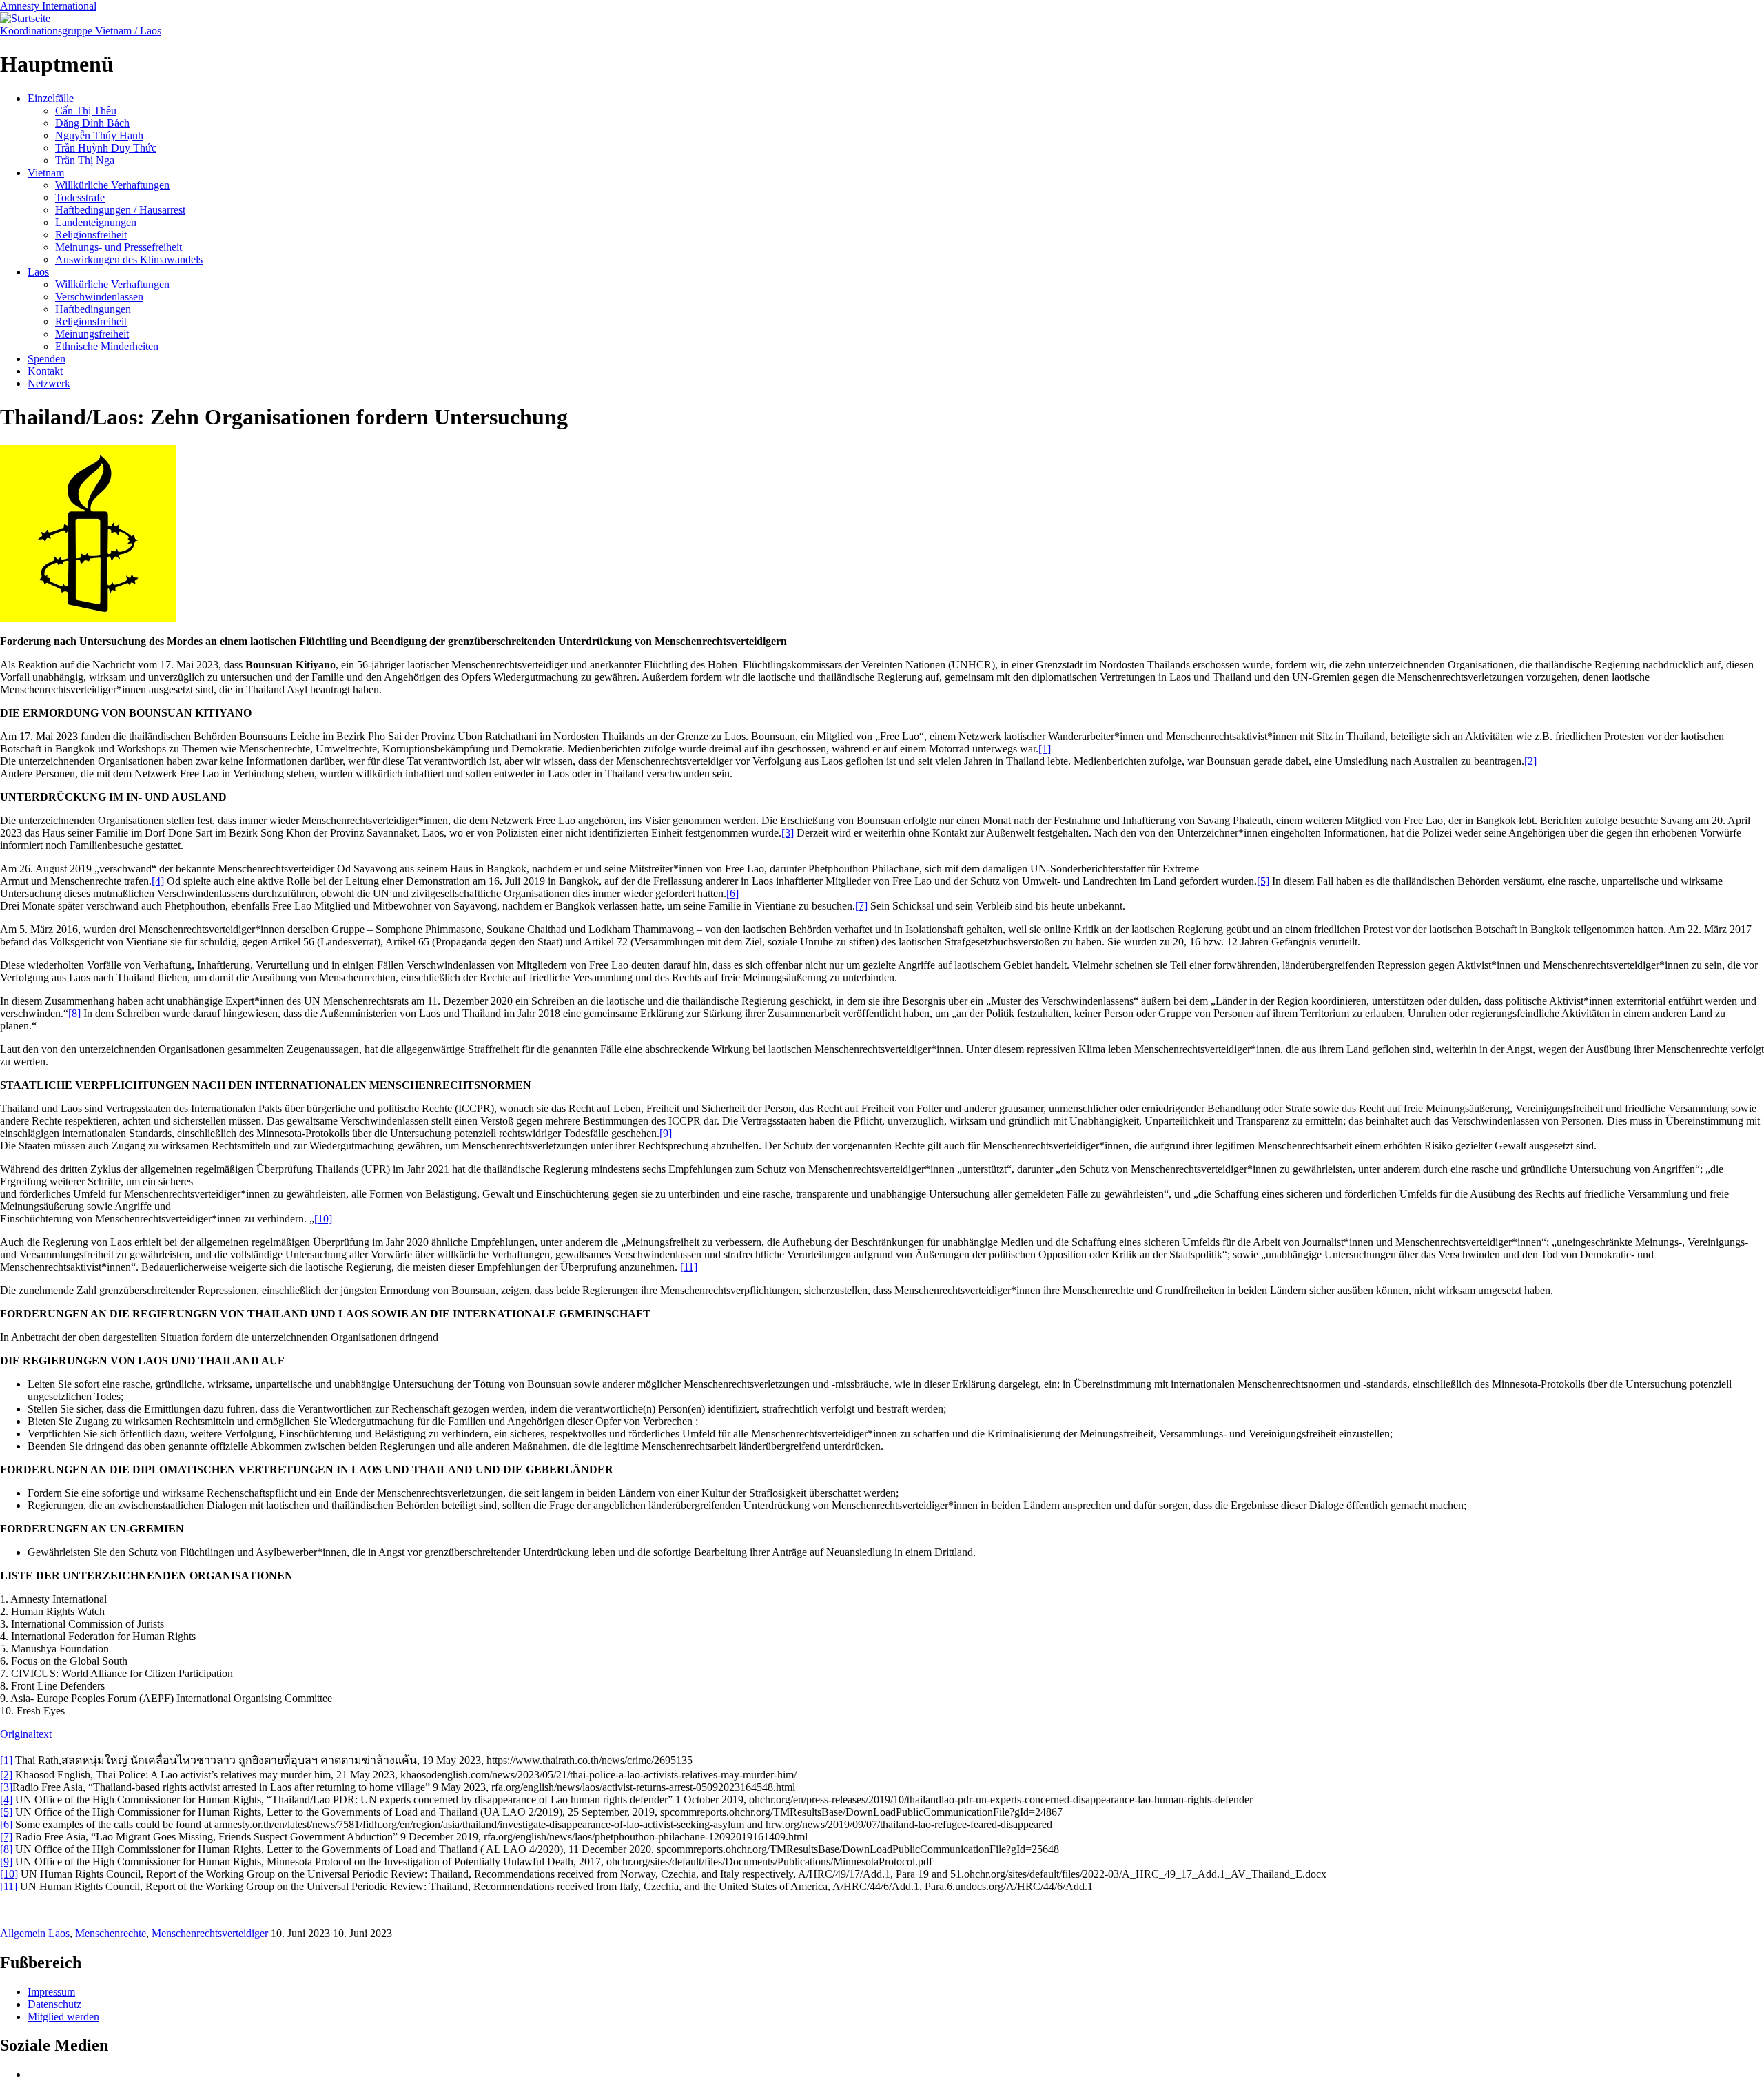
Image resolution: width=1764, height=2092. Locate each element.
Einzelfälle (51, 98)
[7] (861, 906)
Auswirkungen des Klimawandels (129, 259)
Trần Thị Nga (85, 160)
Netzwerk (49, 383)
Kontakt (45, 371)
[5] (1263, 881)
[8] (74, 1013)
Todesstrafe (80, 197)
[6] (732, 893)
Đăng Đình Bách (92, 123)
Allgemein (23, 1933)
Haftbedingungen (93, 309)
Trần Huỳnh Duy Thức (106, 148)
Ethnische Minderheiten (107, 346)
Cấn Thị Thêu (86, 111)
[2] (1530, 761)
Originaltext (26, 1734)
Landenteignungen (96, 222)
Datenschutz (54, 2004)
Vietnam (46, 173)
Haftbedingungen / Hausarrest (120, 210)
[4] (158, 881)
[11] (689, 1267)
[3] (788, 833)
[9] (666, 1133)
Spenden (47, 359)
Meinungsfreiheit (92, 334)
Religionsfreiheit (91, 235)
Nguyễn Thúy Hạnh (99, 135)
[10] (323, 1219)
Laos (38, 272)
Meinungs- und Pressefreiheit (119, 247)
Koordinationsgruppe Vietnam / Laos (81, 31)
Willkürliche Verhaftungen (112, 185)
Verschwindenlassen (99, 297)
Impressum (51, 1992)
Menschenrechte (111, 1933)
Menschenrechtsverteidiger (210, 1933)
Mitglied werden (63, 2017)
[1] (1045, 749)
